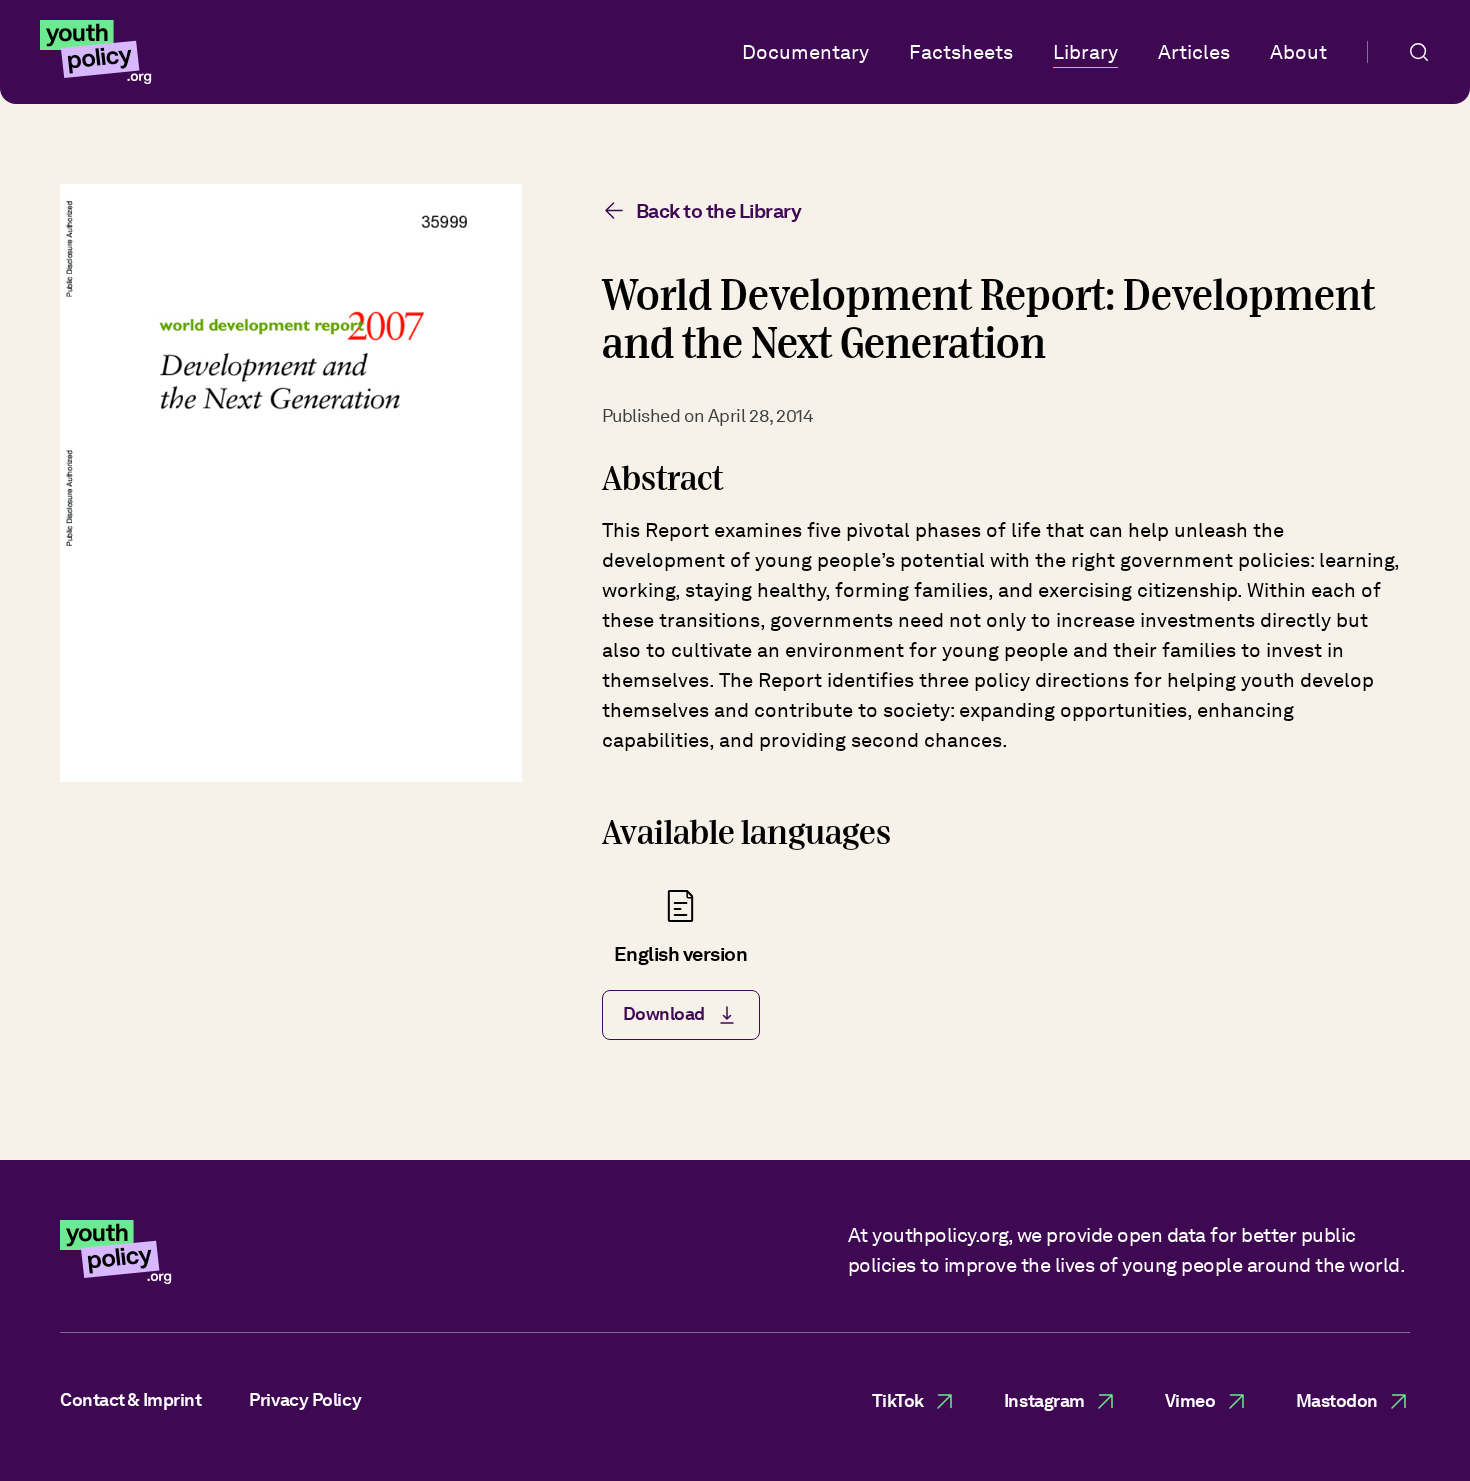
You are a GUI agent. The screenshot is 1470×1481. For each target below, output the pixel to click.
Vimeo (1190, 1400)
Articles (1194, 52)
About (1298, 52)
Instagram (1044, 1400)
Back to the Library (719, 211)
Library (1085, 52)
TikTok (898, 1400)
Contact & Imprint (130, 1399)
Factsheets (961, 52)
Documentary (805, 52)
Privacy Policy (305, 1399)
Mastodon (1337, 1400)
